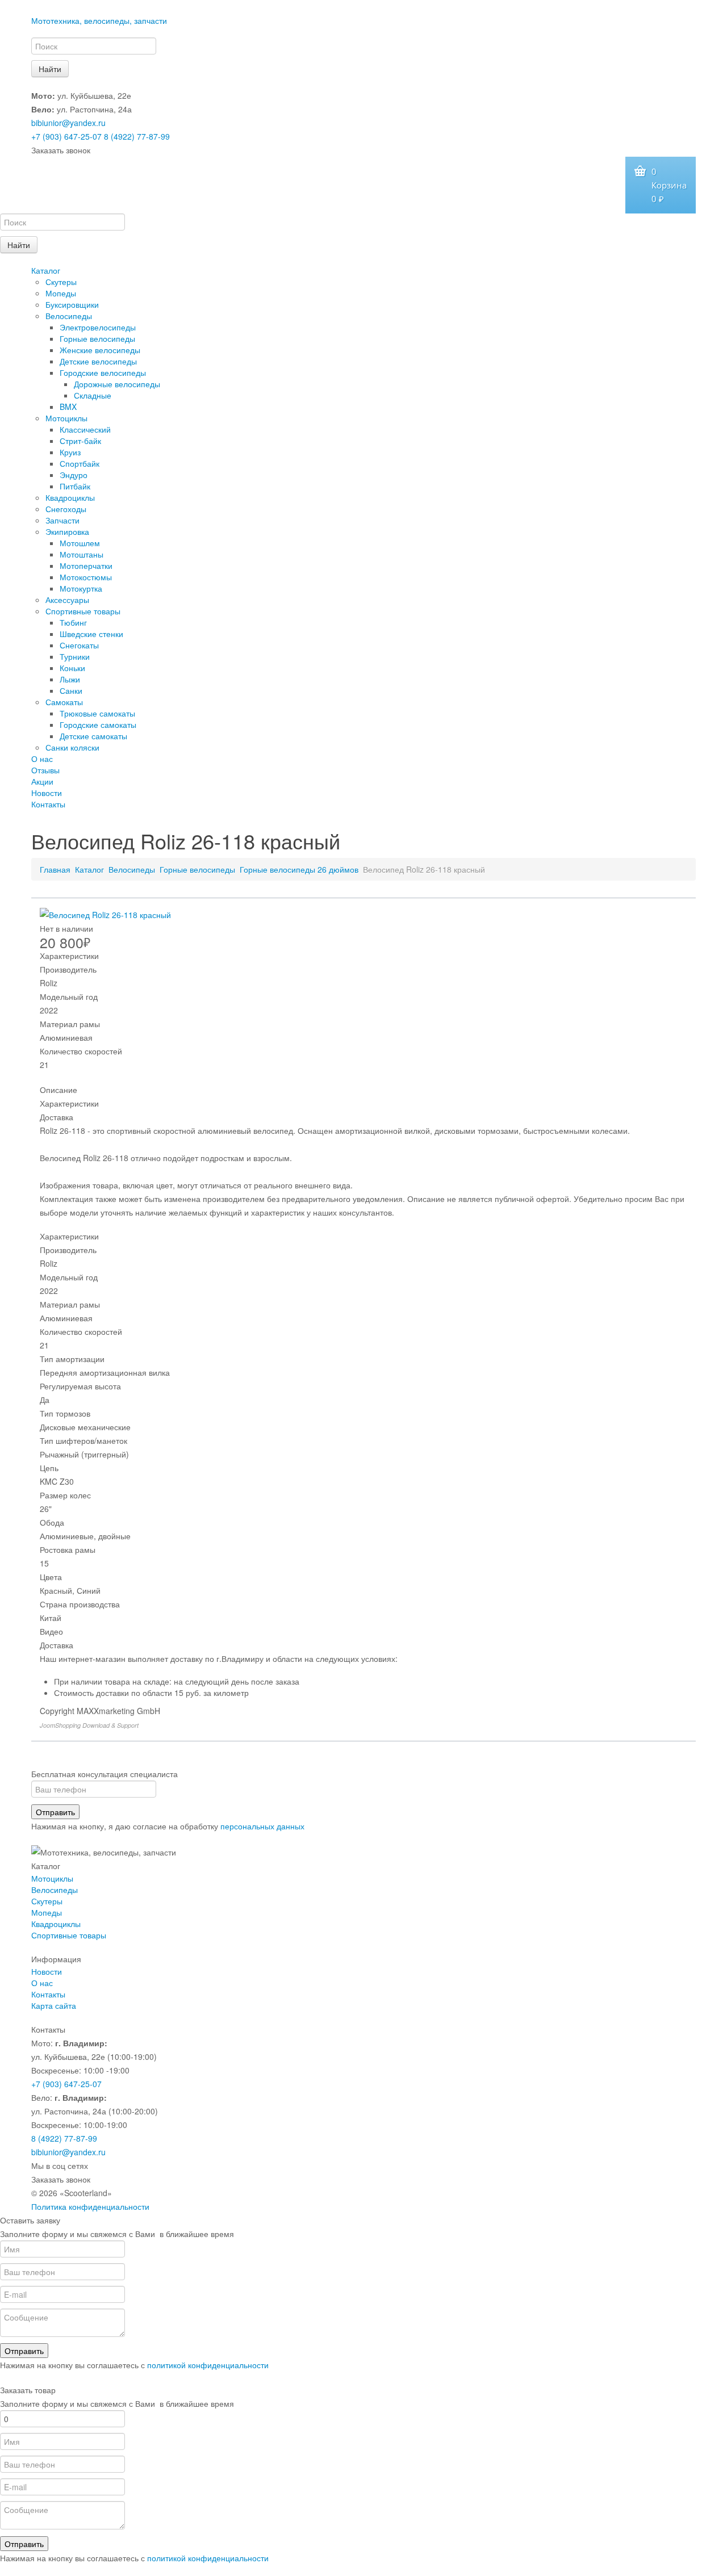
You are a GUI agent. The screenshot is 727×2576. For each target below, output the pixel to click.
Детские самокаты (93, 736)
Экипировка (67, 531)
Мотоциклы (66, 418)
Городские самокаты (98, 724)
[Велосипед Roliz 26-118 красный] (105, 914)
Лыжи (70, 679)
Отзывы (45, 770)
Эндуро (74, 475)
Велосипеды (69, 316)
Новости (47, 793)
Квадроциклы (70, 497)
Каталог (46, 270)
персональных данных (262, 1826)
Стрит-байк (80, 441)
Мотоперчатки (86, 566)
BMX (68, 407)
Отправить (55, 1812)
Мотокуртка (81, 588)
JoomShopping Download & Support (89, 1725)
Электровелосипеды (98, 327)
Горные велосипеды (97, 338)
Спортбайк (80, 463)
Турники (75, 656)
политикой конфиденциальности (208, 2365)
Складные (93, 395)
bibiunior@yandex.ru (68, 123)
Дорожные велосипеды (117, 384)
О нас (42, 759)
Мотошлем (80, 543)
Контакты (48, 804)
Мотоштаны (82, 554)
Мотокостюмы (86, 577)
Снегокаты (79, 645)
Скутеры (61, 282)
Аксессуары (67, 600)
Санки (71, 690)
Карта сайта (54, 2005)
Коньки (72, 668)
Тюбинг (73, 622)
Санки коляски (72, 747)
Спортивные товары (83, 611)
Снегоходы (66, 509)
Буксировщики (72, 304)
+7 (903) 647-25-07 (66, 136)
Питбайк (75, 486)
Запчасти (62, 520)
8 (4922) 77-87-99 (137, 136)
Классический (85, 429)
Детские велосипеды (98, 361)
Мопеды (61, 293)
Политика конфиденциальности (90, 2206)
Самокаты (64, 702)
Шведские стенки (91, 634)
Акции (42, 781)
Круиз (70, 452)
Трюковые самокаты (97, 713)
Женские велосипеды (100, 350)
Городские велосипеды (103, 372)
